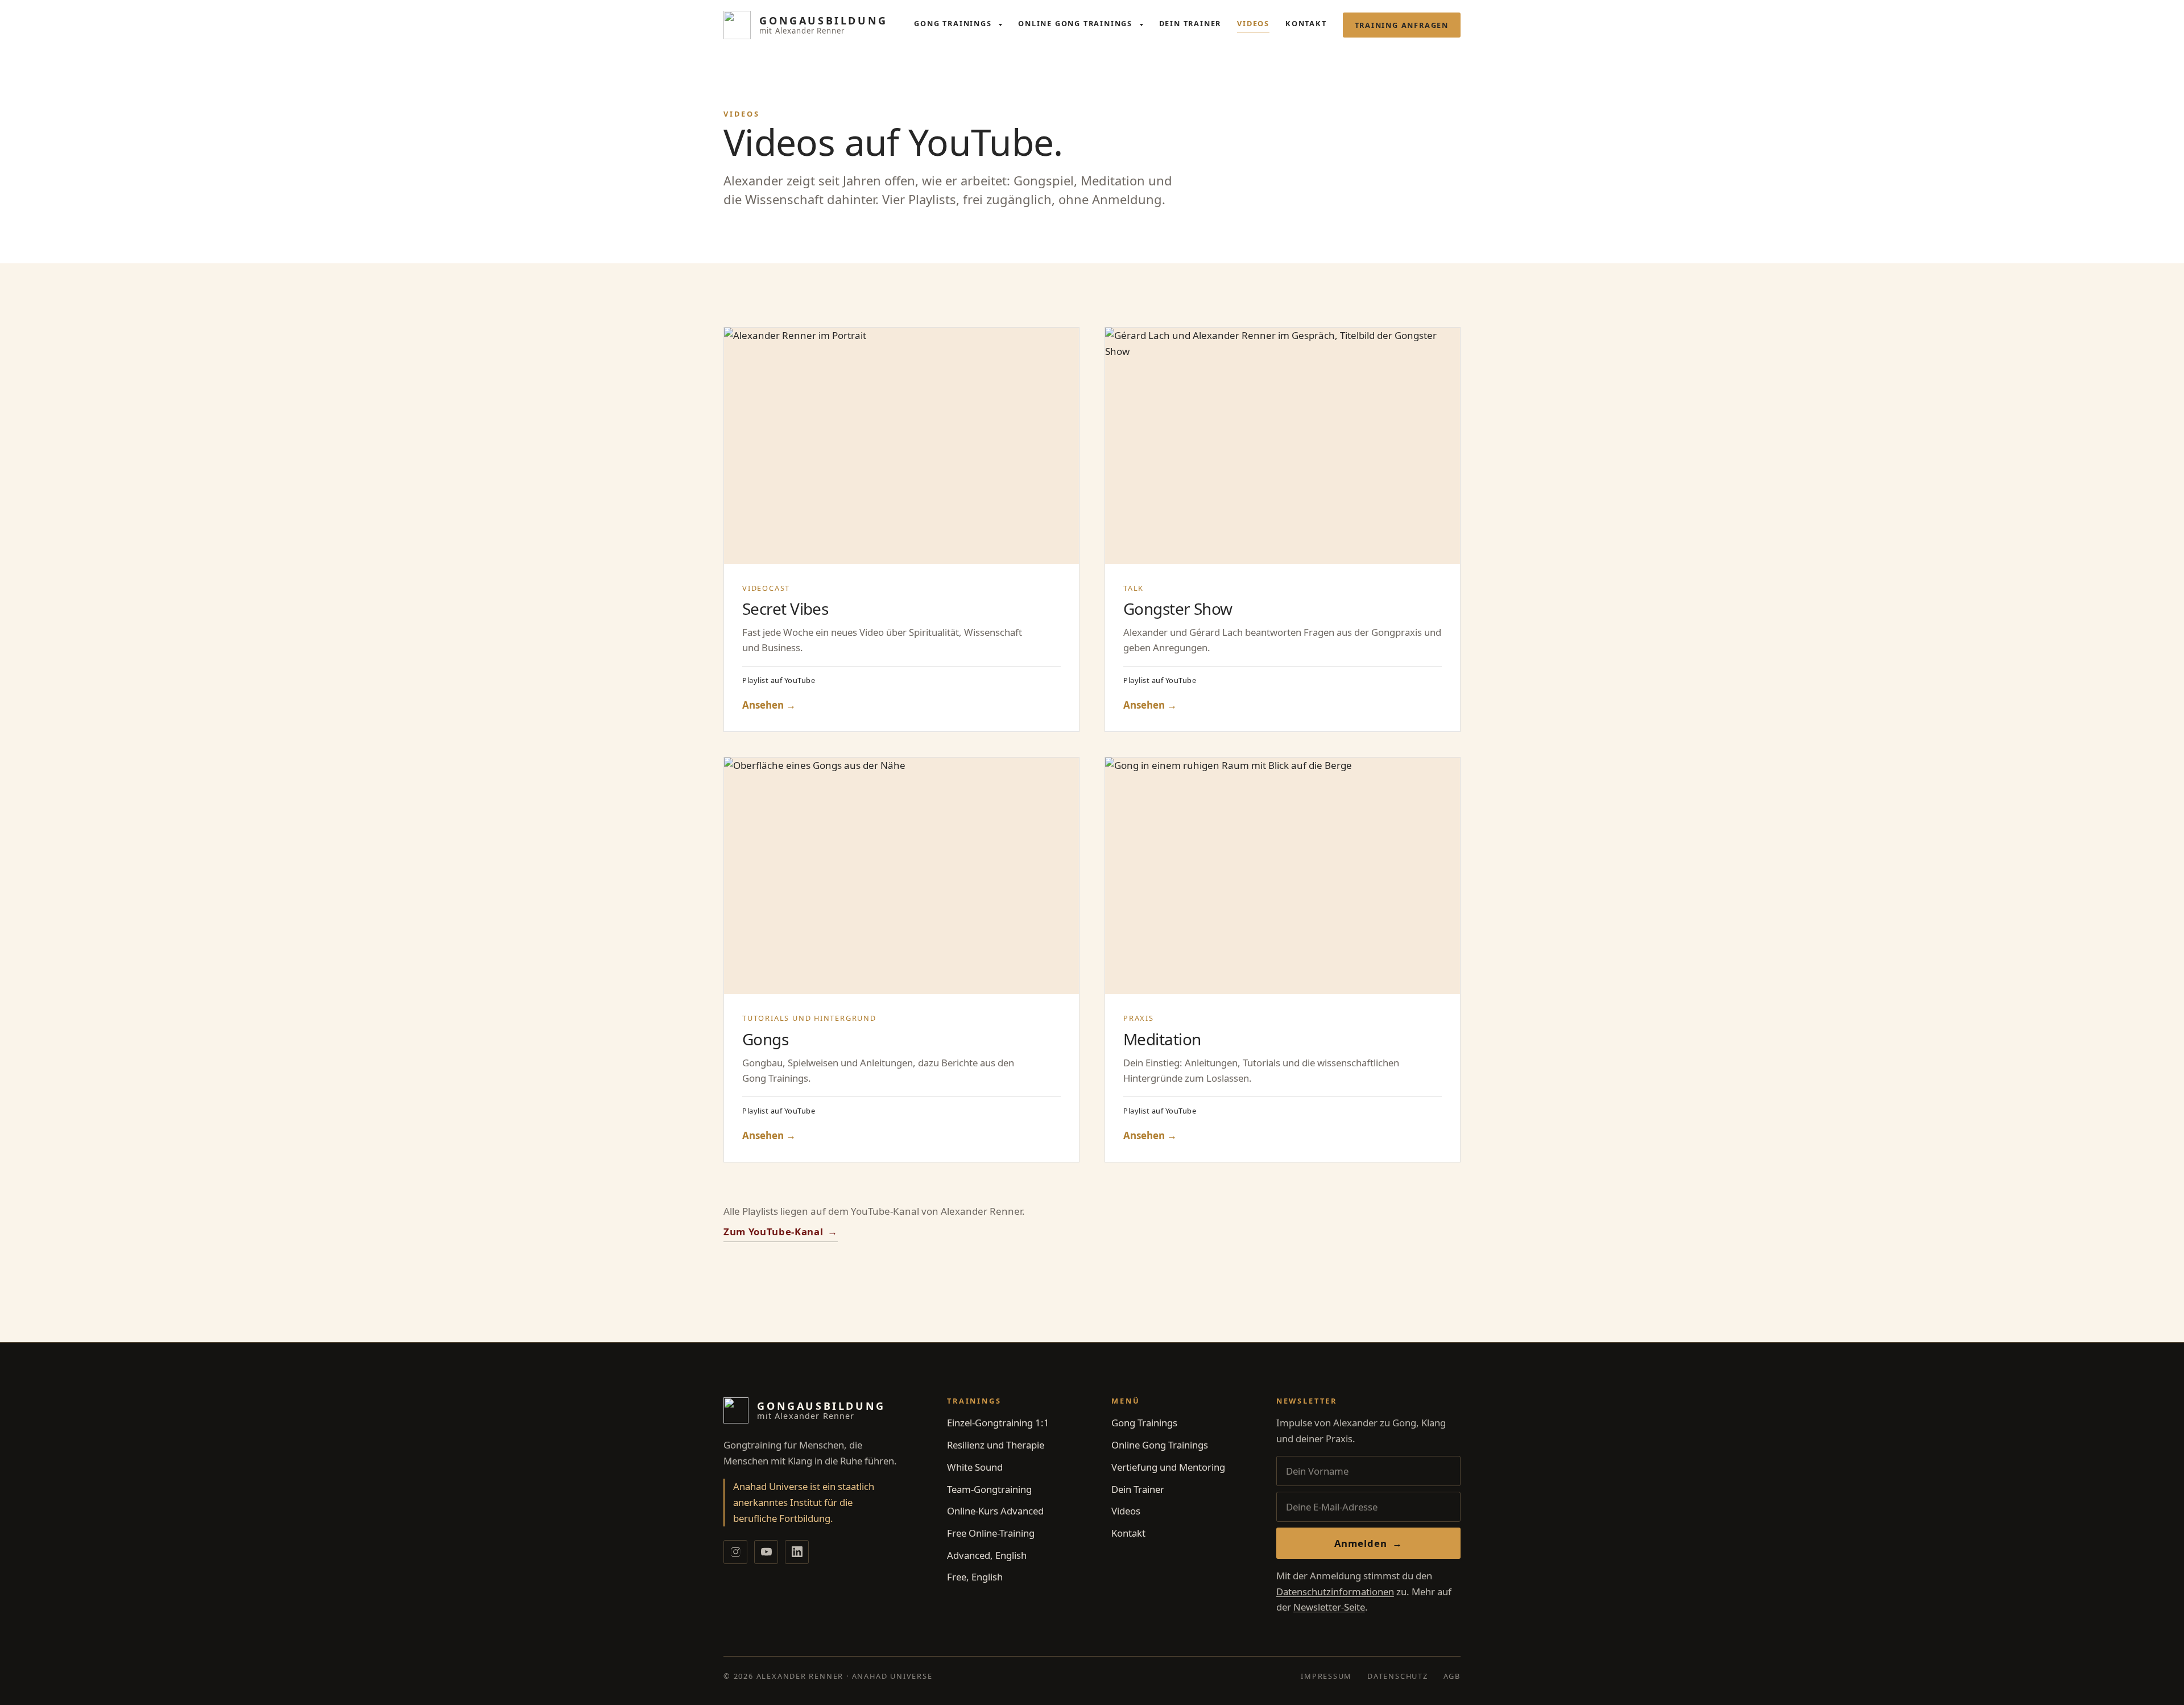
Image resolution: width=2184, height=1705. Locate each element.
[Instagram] (735, 1552)
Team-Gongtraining (989, 1489)
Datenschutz (1398, 1676)
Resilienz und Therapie (996, 1445)
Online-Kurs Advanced (995, 1511)
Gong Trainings (954, 23)
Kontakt (1306, 23)
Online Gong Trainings (1076, 23)
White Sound (975, 1467)
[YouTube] (766, 1552)
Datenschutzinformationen (1335, 1592)
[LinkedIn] (797, 1552)
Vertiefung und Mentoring (1168, 1467)
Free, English (975, 1577)
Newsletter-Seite (1329, 1607)
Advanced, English (987, 1555)
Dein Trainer (1190, 23)
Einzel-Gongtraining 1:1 (998, 1423)
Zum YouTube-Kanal (781, 1232)
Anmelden (1369, 1543)
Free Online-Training (991, 1533)
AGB (1452, 1676)
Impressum (1326, 1676)
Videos (1253, 23)
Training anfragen (1402, 25)
